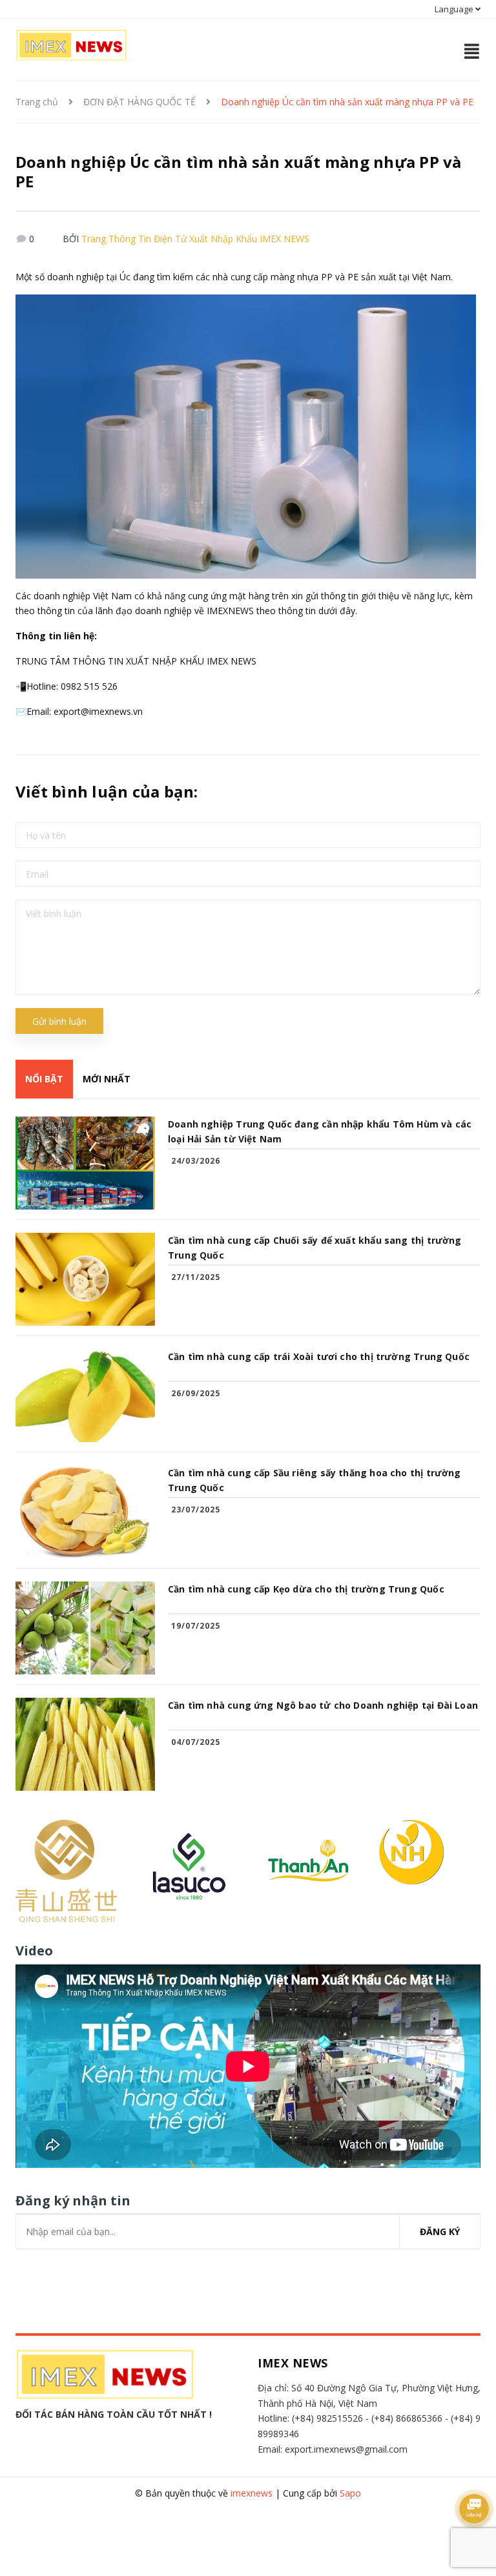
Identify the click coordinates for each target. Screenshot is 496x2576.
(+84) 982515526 (327, 2418)
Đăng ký (440, 2231)
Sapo (350, 2493)
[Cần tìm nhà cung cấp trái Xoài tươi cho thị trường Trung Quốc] (85, 1396)
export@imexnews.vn (98, 711)
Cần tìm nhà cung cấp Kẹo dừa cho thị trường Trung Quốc (306, 1589)
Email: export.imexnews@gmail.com (333, 2449)
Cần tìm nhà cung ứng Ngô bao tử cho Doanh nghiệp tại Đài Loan (323, 1705)
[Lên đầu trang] (470, 2540)
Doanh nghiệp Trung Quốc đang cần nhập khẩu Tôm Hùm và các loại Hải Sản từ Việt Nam (320, 1131)
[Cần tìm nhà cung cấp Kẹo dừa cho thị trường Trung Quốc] (85, 1628)
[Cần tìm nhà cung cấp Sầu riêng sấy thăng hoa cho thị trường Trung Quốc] (85, 1512)
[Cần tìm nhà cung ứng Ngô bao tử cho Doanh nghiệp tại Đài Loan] (85, 1744)
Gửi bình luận (59, 1021)
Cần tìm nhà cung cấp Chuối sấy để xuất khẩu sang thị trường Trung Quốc (315, 1248)
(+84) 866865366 (407, 2418)
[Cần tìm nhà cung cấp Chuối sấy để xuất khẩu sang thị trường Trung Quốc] (85, 1279)
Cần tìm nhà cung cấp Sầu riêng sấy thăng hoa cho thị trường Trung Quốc (315, 1480)
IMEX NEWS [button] (293, 2363)
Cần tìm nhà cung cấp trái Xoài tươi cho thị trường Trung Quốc (319, 1356)
